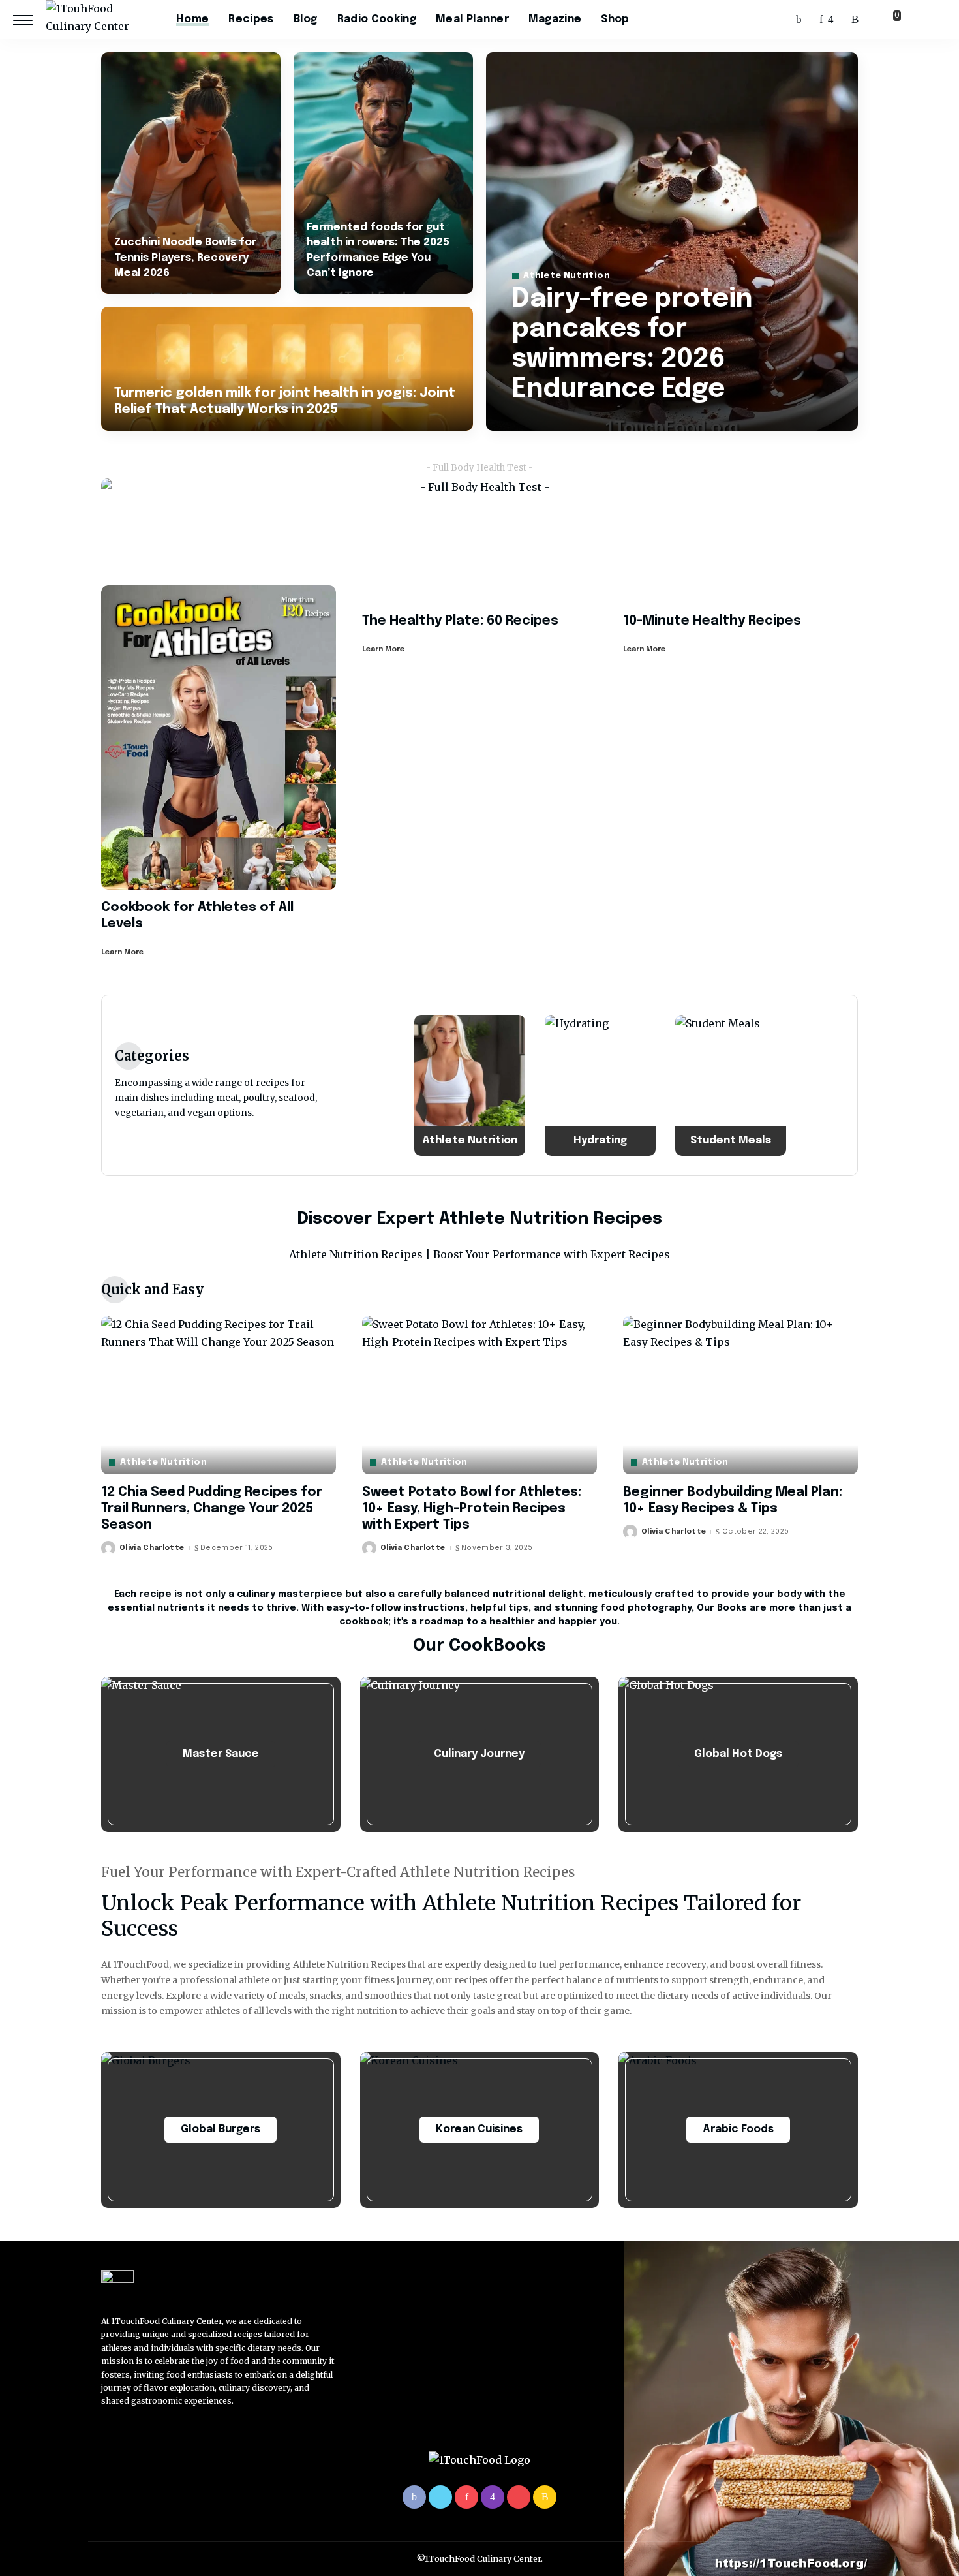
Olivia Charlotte (152, 1548)
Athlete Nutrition (567, 276)
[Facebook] (799, 20)
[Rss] (855, 20)
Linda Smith (555, 420)
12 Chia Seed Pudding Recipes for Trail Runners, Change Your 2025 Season (212, 1509)
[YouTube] (843, 20)
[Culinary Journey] (480, 1754)
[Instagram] (831, 20)
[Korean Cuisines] (480, 2130)
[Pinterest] (821, 20)
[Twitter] (811, 20)
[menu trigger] (29, 20)
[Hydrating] (600, 1085)
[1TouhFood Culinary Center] (101, 20)
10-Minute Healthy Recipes (712, 621)
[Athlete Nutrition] (470, 1085)
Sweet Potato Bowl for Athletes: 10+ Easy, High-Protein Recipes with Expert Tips (472, 1509)
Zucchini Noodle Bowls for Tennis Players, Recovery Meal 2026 (185, 257)
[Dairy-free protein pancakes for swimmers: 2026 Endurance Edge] (672, 241)
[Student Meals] (731, 1085)
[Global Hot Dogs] (738, 1754)
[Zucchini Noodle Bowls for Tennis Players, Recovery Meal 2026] (191, 173)
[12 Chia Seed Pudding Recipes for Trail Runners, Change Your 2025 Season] (219, 1395)
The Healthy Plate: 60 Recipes (460, 621)
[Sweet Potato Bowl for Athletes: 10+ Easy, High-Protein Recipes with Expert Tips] (479, 1395)
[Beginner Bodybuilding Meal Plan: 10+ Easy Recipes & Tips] (740, 1395)
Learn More (122, 952)
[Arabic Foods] (738, 2130)
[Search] (938, 20)
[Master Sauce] (221, 1754)
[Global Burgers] (221, 2130)
